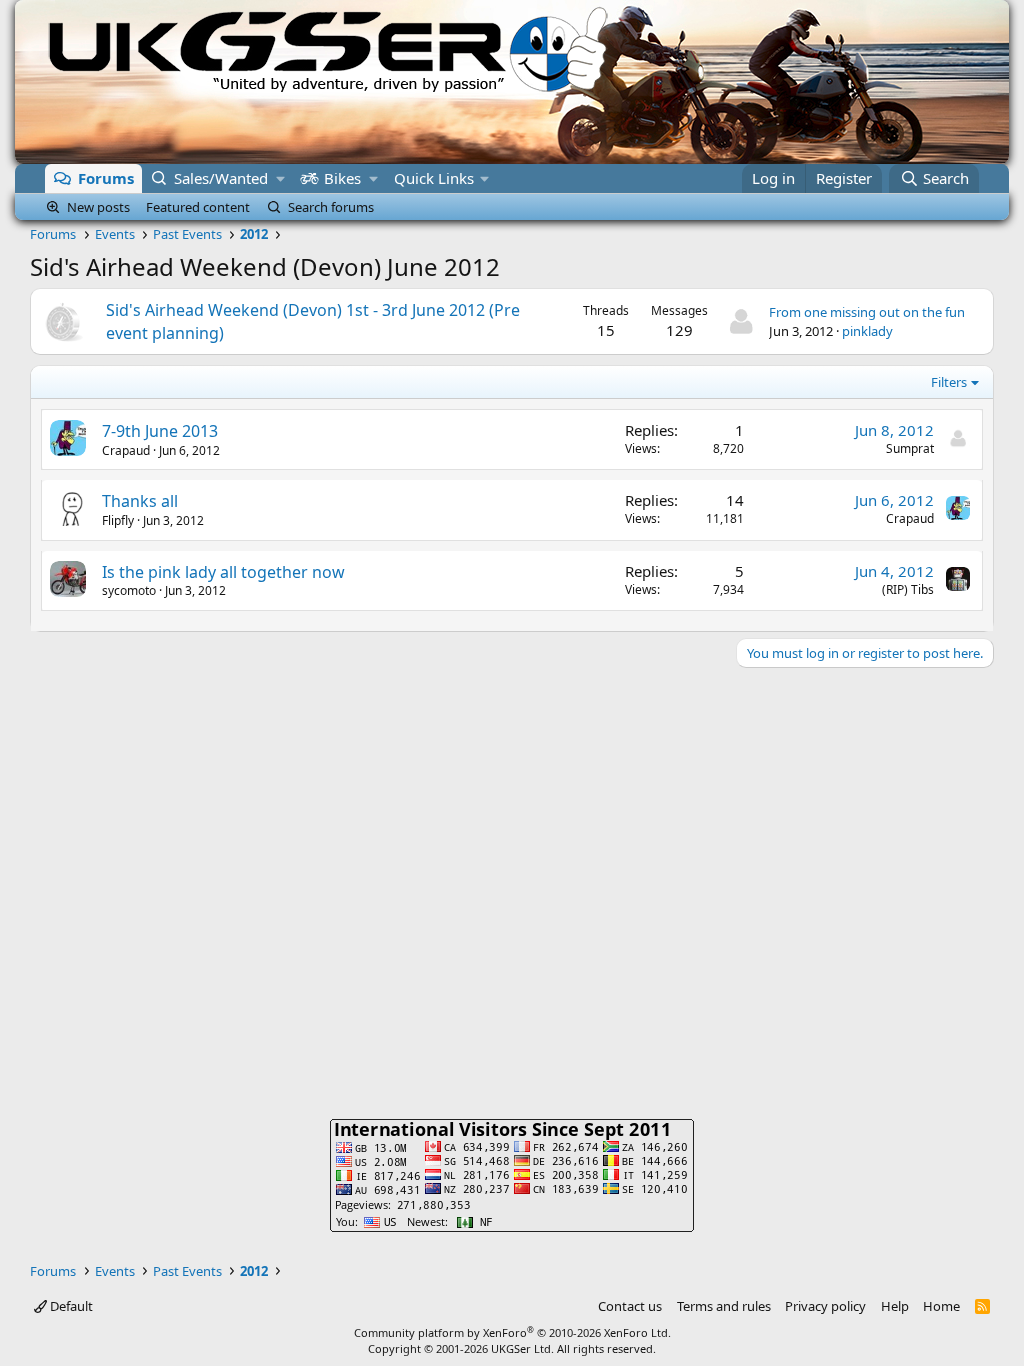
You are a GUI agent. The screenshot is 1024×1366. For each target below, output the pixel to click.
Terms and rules (724, 1306)
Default (70, 1306)
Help (895, 1306)
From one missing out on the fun (867, 312)
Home (941, 1306)
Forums (106, 178)
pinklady (867, 331)
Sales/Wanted (221, 178)
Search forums (331, 207)
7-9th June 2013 (160, 431)
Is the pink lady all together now (223, 572)
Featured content (198, 207)
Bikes (342, 178)
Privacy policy (825, 1306)
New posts (98, 207)
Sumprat (910, 448)
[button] (280, 178)
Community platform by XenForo (512, 1332)
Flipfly (118, 520)
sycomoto (129, 590)
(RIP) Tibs (908, 589)
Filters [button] (949, 382)
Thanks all (140, 501)
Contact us (630, 1306)
